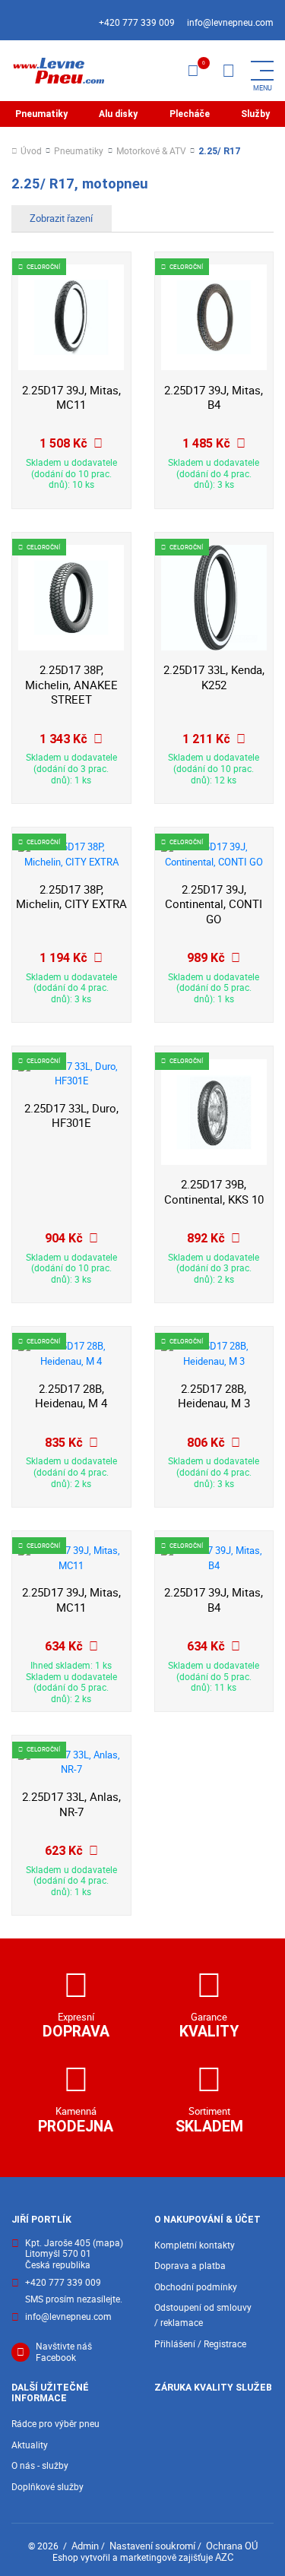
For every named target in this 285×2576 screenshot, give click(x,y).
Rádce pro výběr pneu (55, 2424)
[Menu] (228, 71)
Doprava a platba (190, 2266)
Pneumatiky (41, 114)
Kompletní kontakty (195, 2245)
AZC (224, 2557)
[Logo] (58, 71)
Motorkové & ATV (151, 152)
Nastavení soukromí (152, 2546)
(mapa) (108, 2243)
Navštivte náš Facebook (64, 2352)
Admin (85, 2546)
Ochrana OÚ (232, 2546)
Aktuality (30, 2445)
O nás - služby (40, 2465)
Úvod (31, 152)
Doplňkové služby (47, 2487)
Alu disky (118, 114)
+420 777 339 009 (137, 22)
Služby (255, 114)
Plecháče (190, 114)
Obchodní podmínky (196, 2287)
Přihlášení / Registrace (200, 2344)
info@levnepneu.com (230, 22)
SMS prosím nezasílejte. (74, 2300)
